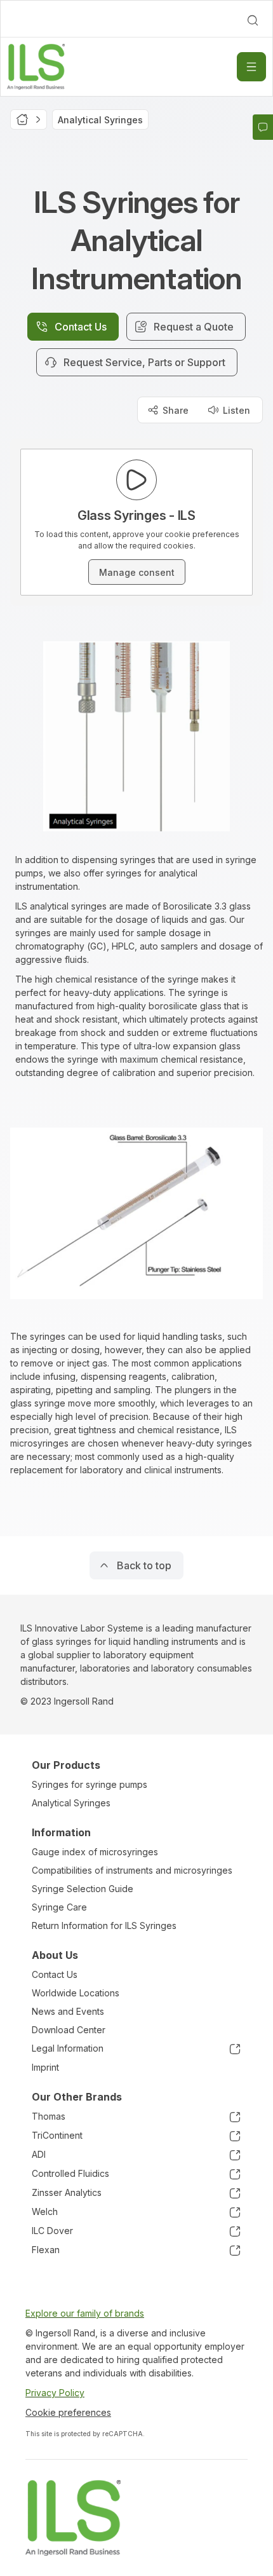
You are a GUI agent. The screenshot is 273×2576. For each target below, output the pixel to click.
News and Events (68, 2011)
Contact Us (55, 1974)
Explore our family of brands (85, 2313)
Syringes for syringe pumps (90, 1784)
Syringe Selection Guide (83, 1889)
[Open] (251, 67)
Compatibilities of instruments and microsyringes (132, 1870)
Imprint (45, 2067)
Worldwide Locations (76, 1993)
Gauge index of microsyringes (95, 1852)
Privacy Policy (55, 2393)
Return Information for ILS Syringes (104, 1925)
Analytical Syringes (71, 1803)
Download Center (69, 2030)
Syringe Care (59, 1907)
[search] (253, 20)
